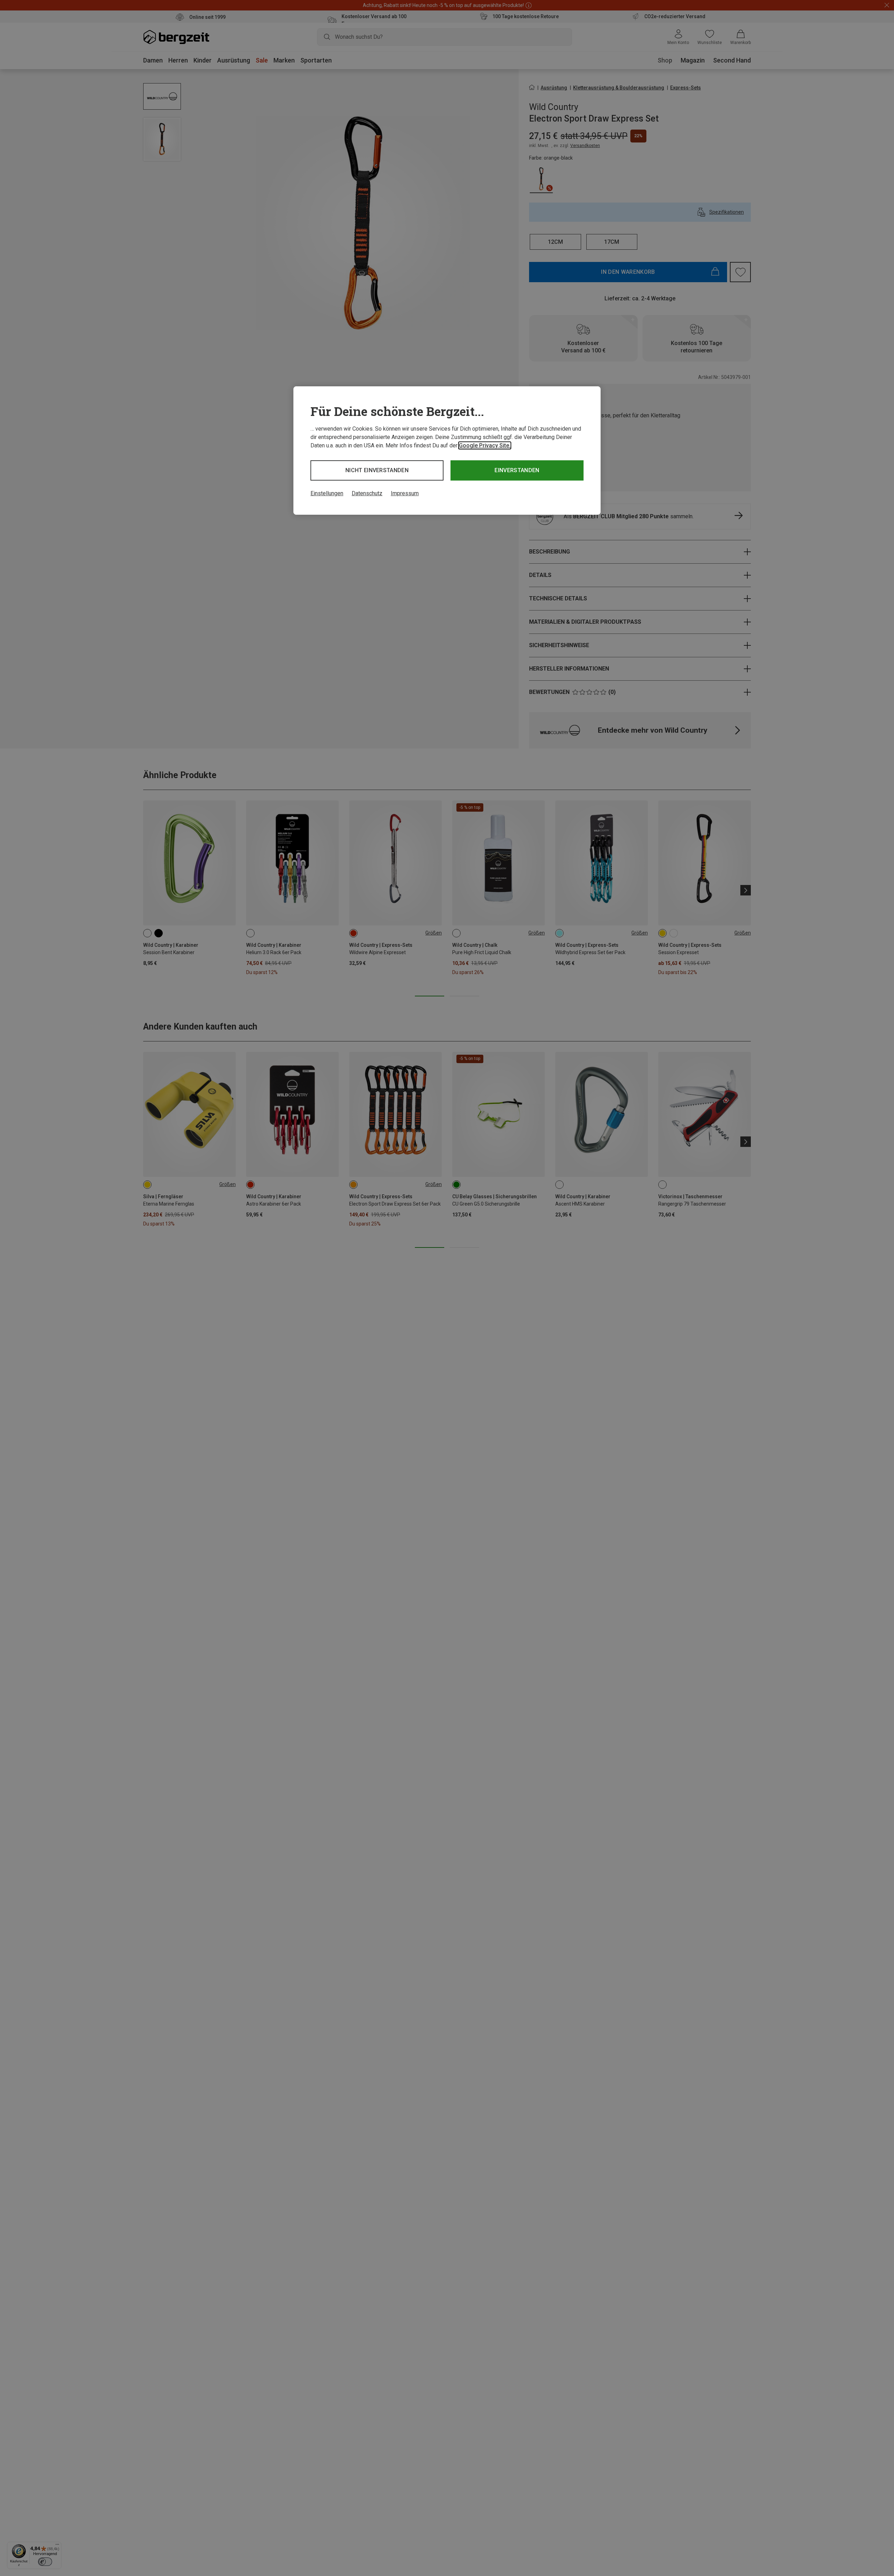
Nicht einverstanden (377, 470)
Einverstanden (517, 470)
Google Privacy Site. (485, 445)
